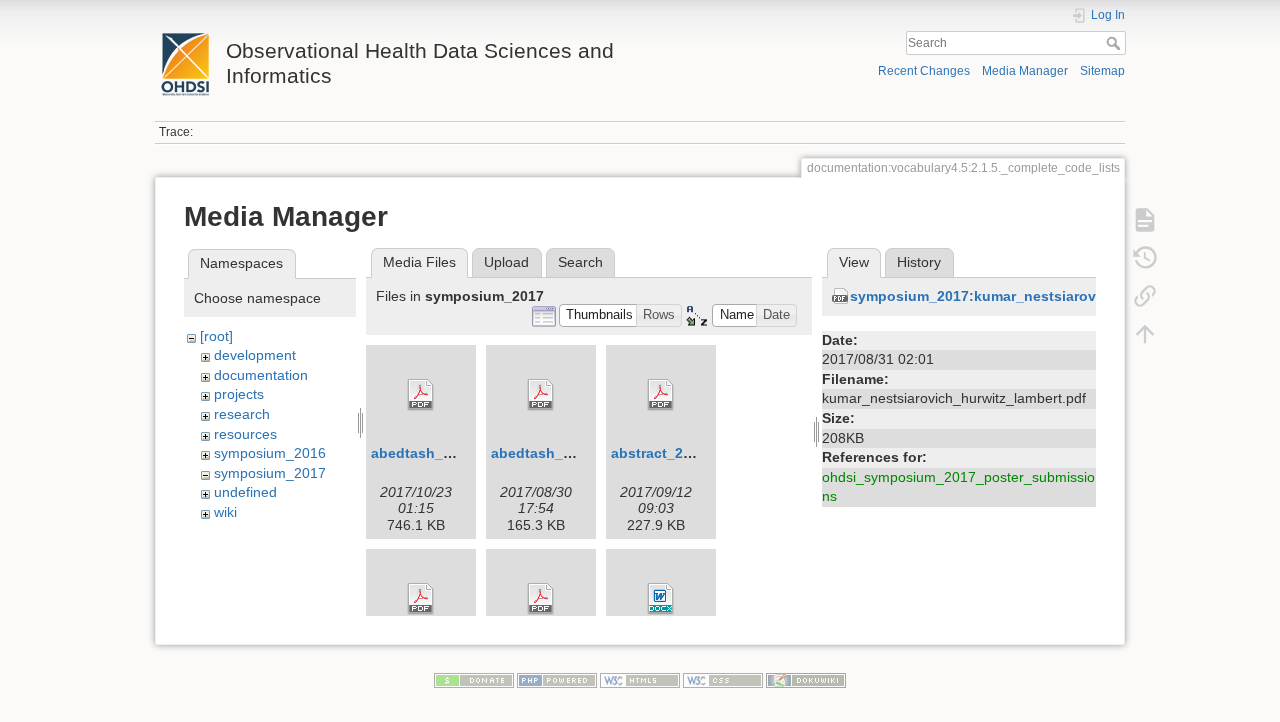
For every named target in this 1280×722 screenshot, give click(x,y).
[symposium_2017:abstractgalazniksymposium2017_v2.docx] (661, 599)
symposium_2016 (270, 453)
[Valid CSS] (723, 679)
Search (1115, 43)
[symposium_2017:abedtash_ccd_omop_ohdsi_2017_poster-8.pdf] (421, 395)
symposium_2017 (270, 473)
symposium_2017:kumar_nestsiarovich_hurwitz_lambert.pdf (1055, 296)
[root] (216, 336)
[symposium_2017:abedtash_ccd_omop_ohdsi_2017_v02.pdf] (541, 395)
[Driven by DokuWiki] (806, 679)
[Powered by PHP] (557, 679)
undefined (245, 492)
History (919, 262)
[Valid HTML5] (640, 679)
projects (239, 394)
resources (245, 434)
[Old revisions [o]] (1145, 258)
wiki (225, 512)
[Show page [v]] (1145, 220)
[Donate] (474, 679)
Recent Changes (924, 71)
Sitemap (1102, 71)
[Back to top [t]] (1145, 334)
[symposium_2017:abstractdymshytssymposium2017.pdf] (541, 599)
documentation (261, 375)
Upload (506, 262)
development (255, 355)
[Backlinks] (1145, 296)
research (242, 414)
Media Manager (1025, 71)
